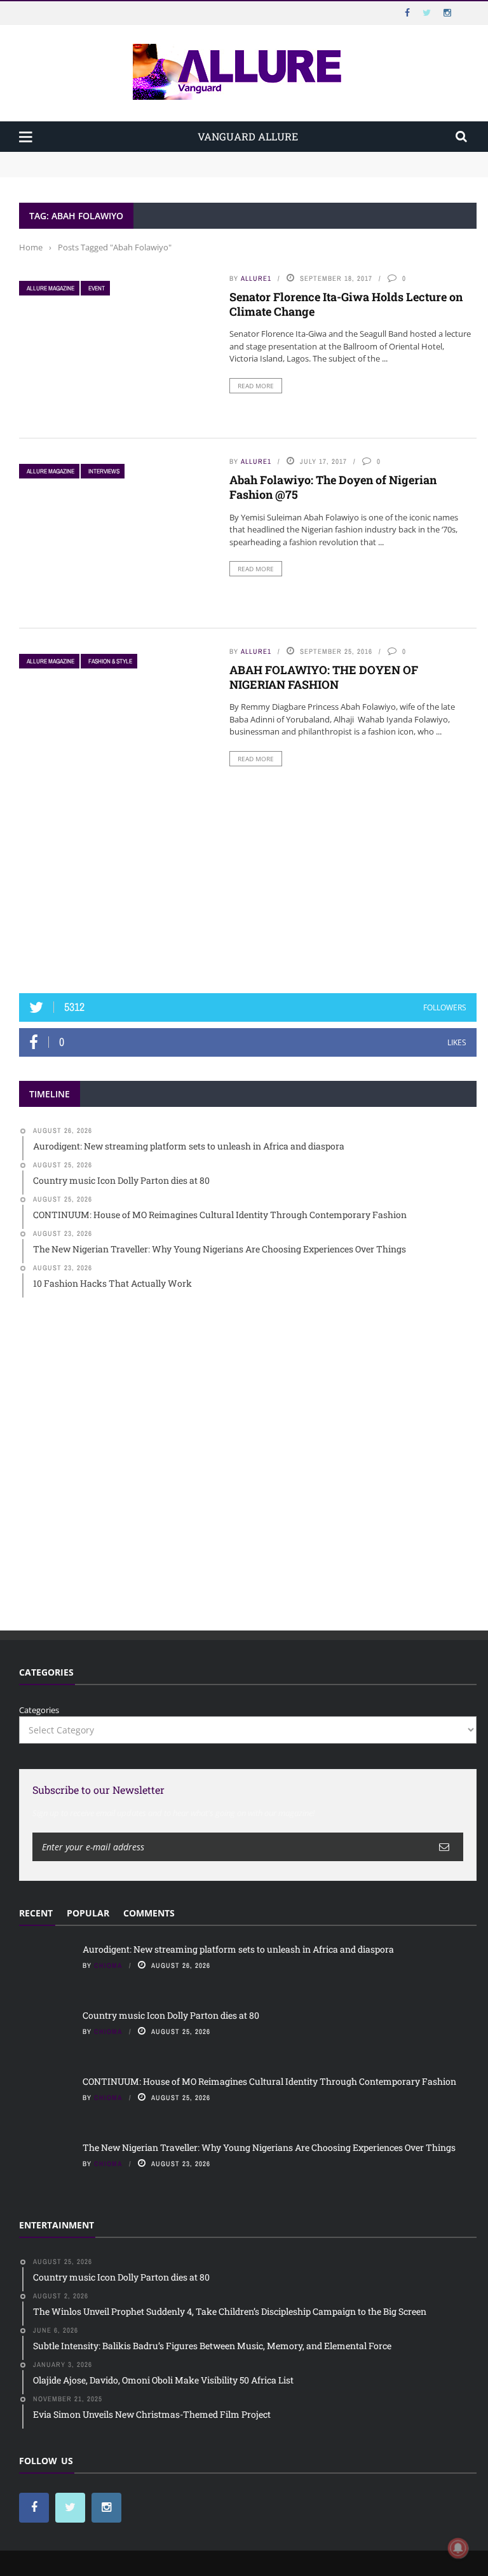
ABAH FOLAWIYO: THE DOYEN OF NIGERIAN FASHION (324, 677)
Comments (149, 1913)
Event (97, 288)
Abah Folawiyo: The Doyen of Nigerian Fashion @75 (333, 487)
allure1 (256, 278)
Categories (39, 1710)
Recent (36, 1913)
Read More (256, 386)
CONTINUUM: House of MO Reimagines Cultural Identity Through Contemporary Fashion (269, 2081)
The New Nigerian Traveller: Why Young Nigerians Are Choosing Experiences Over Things (269, 2147)
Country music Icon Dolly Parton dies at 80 (103, 170)
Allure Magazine (51, 288)
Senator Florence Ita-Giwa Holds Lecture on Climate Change (346, 304)
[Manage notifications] (458, 2548)
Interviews (104, 471)
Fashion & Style (110, 661)
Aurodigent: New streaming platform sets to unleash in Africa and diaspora (167, 158)
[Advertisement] (248, 880)
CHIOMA (108, 1965)
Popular (88, 1913)
